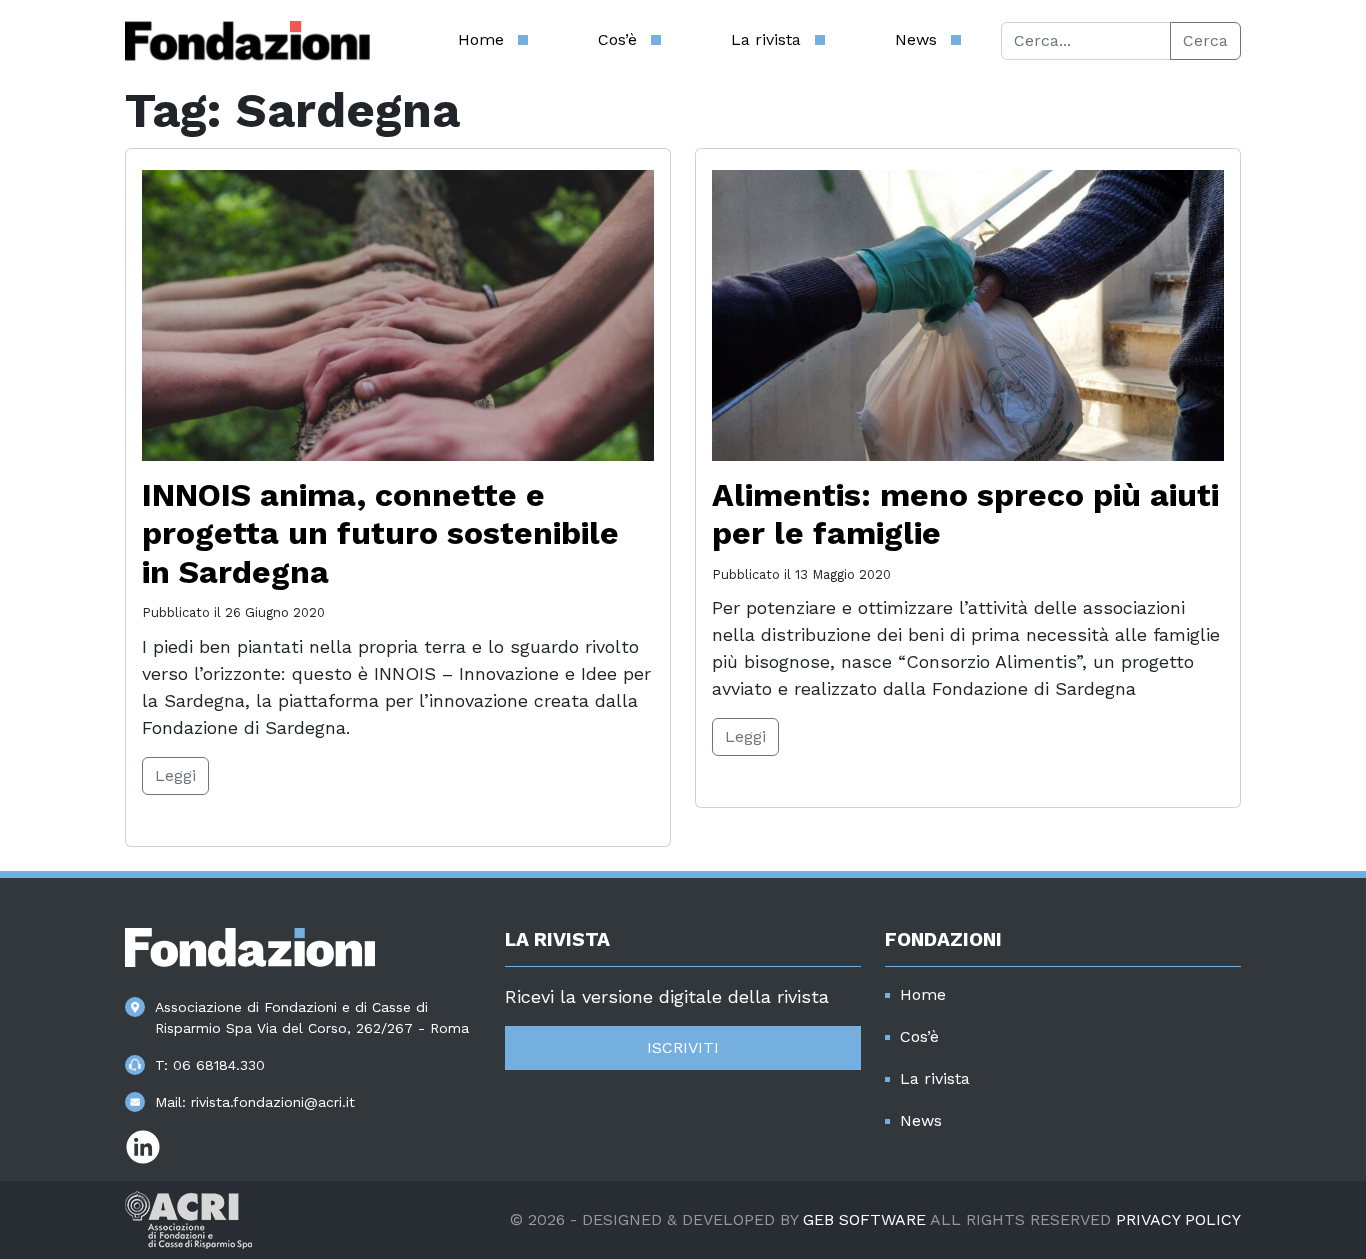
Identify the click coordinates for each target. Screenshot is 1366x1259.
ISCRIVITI (683, 1047)
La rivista (766, 39)
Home (481, 39)
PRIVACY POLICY (1178, 1219)
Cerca (1205, 40)
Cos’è (617, 39)
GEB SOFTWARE (864, 1219)
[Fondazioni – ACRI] (247, 41)
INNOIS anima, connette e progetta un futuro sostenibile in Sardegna (380, 533)
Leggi (175, 775)
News (916, 39)
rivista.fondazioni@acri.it (273, 1102)
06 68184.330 (219, 1065)
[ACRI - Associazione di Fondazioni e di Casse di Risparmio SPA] (188, 1218)
